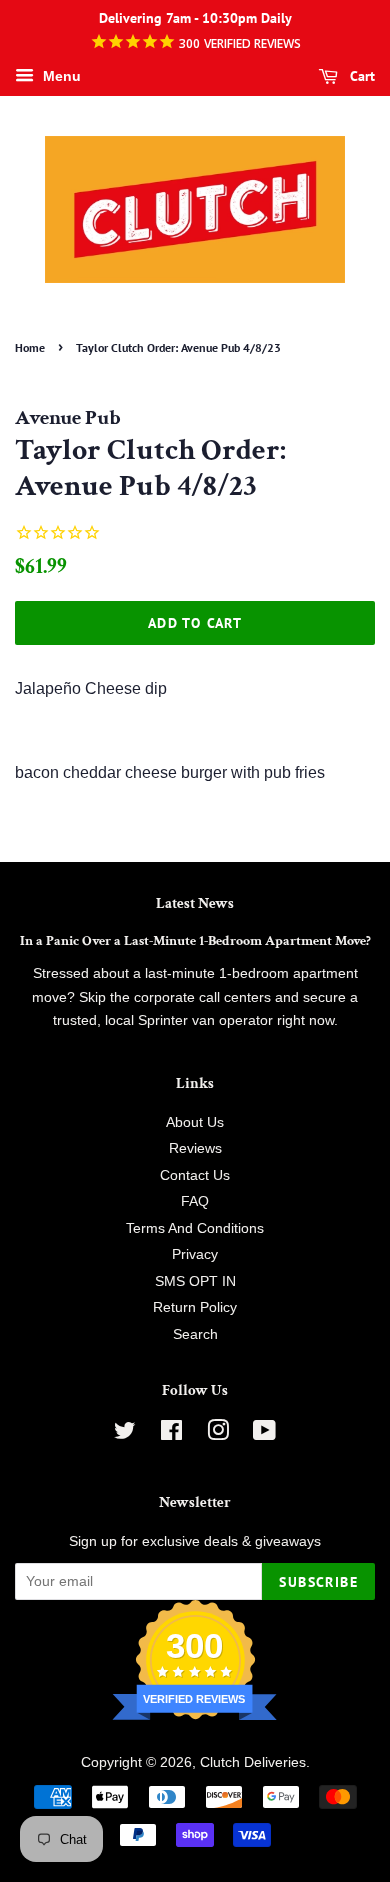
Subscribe (318, 1582)
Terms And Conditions (195, 1228)
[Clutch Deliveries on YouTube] (264, 1434)
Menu (60, 76)
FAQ (195, 1201)
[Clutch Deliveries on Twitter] (125, 1434)
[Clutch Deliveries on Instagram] (218, 1434)
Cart (360, 76)
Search (195, 1334)
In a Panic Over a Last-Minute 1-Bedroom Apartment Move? (195, 941)
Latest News (195, 903)
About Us (195, 1122)
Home (30, 347)
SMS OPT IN (195, 1281)
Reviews (195, 1148)
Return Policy (195, 1307)
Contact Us (195, 1175)
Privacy (195, 1254)
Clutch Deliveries (253, 1762)
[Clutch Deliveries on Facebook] (171, 1434)
